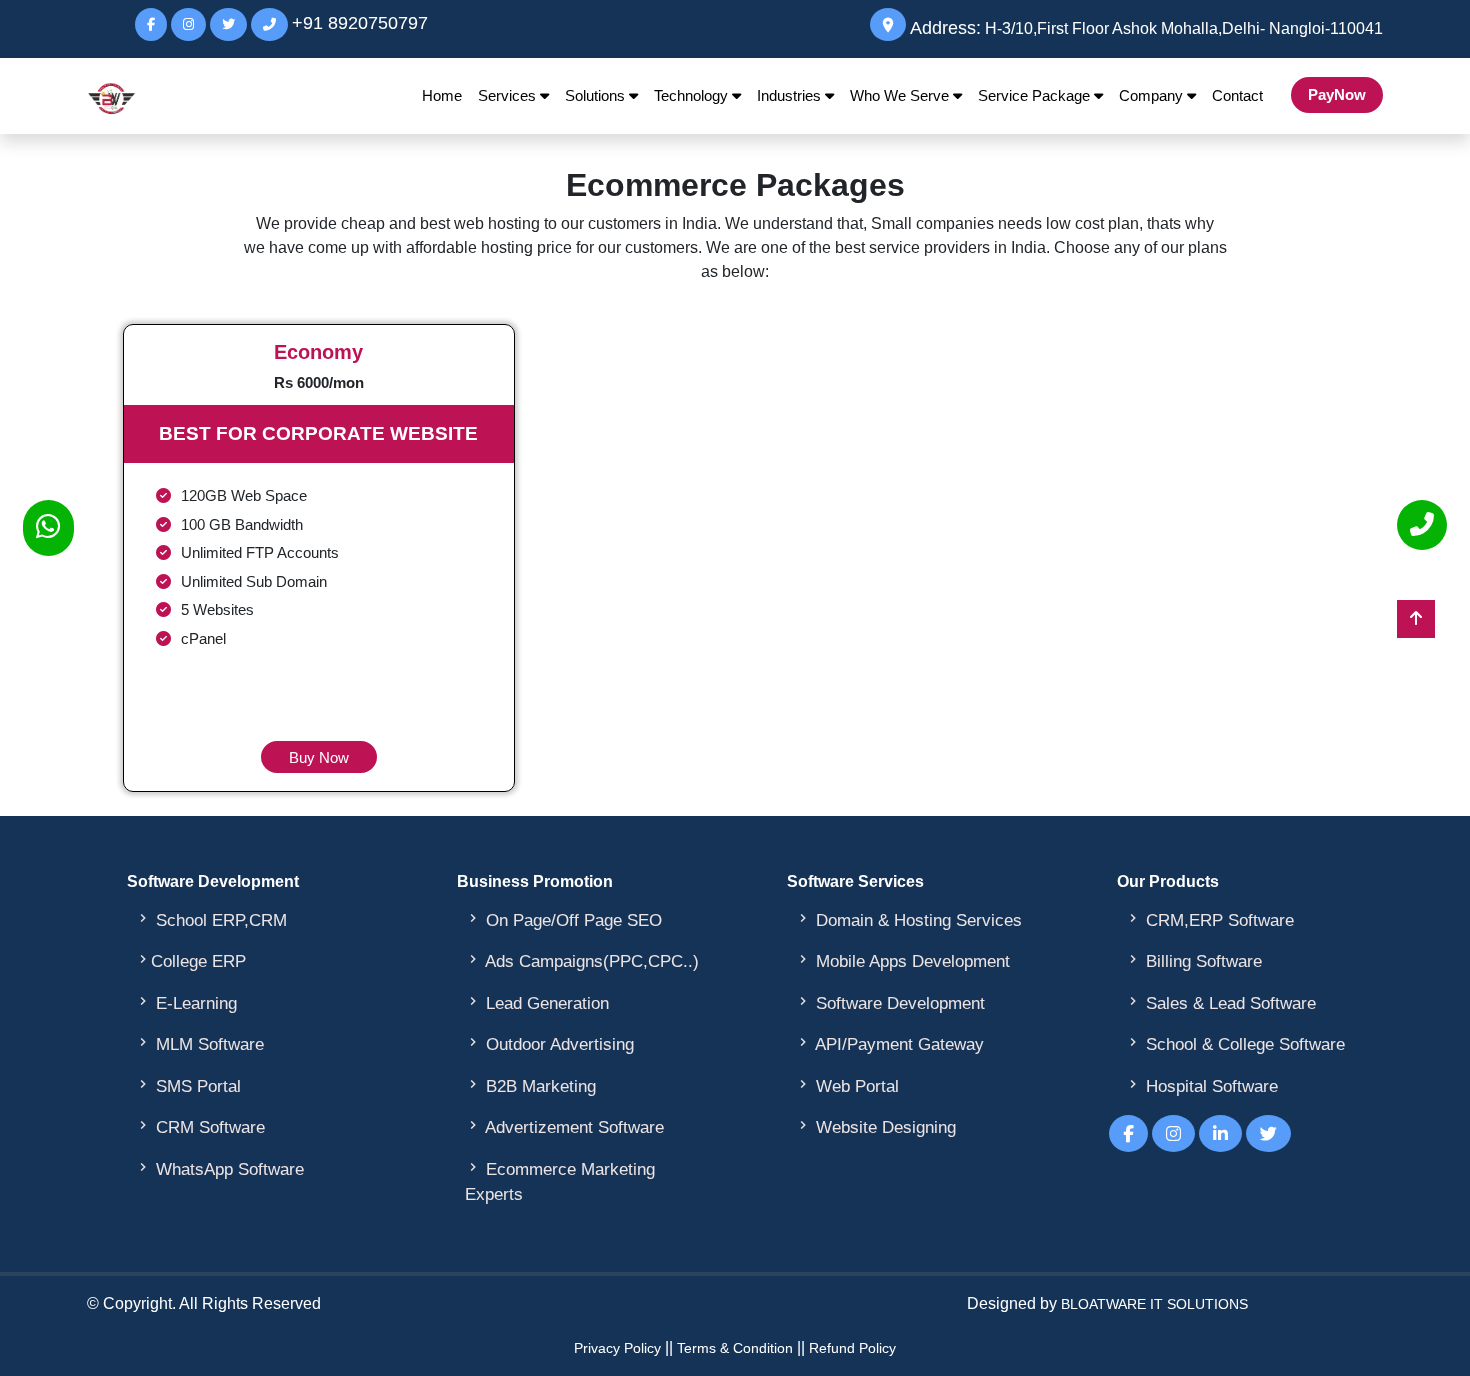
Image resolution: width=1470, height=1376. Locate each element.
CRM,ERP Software (1209, 920)
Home (442, 95)
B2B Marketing (530, 1086)
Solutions (597, 95)
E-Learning (186, 1003)
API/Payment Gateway (889, 1044)
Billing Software (1193, 961)
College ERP (190, 961)
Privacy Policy (617, 1348)
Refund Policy (852, 1348)
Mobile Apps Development (902, 961)
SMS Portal (188, 1086)
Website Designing (875, 1127)
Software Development (890, 1003)
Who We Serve (901, 95)
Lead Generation (537, 1003)
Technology (693, 95)
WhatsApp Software (219, 1169)
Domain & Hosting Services (908, 920)
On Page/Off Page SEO (563, 920)
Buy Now (319, 757)
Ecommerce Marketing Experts (560, 1182)
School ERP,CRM (211, 920)
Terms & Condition (735, 1348)
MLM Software (199, 1044)
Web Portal (847, 1086)
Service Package (1036, 95)
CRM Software (200, 1127)
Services (509, 95)
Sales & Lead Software (1220, 1003)
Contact (1237, 95)
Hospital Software (1201, 1086)
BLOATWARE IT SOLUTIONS (1154, 1304)
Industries (791, 95)
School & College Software (1235, 1044)
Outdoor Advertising (549, 1044)
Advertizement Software (564, 1127)
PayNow (1337, 94)
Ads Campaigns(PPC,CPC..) (582, 961)
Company (1153, 95)
